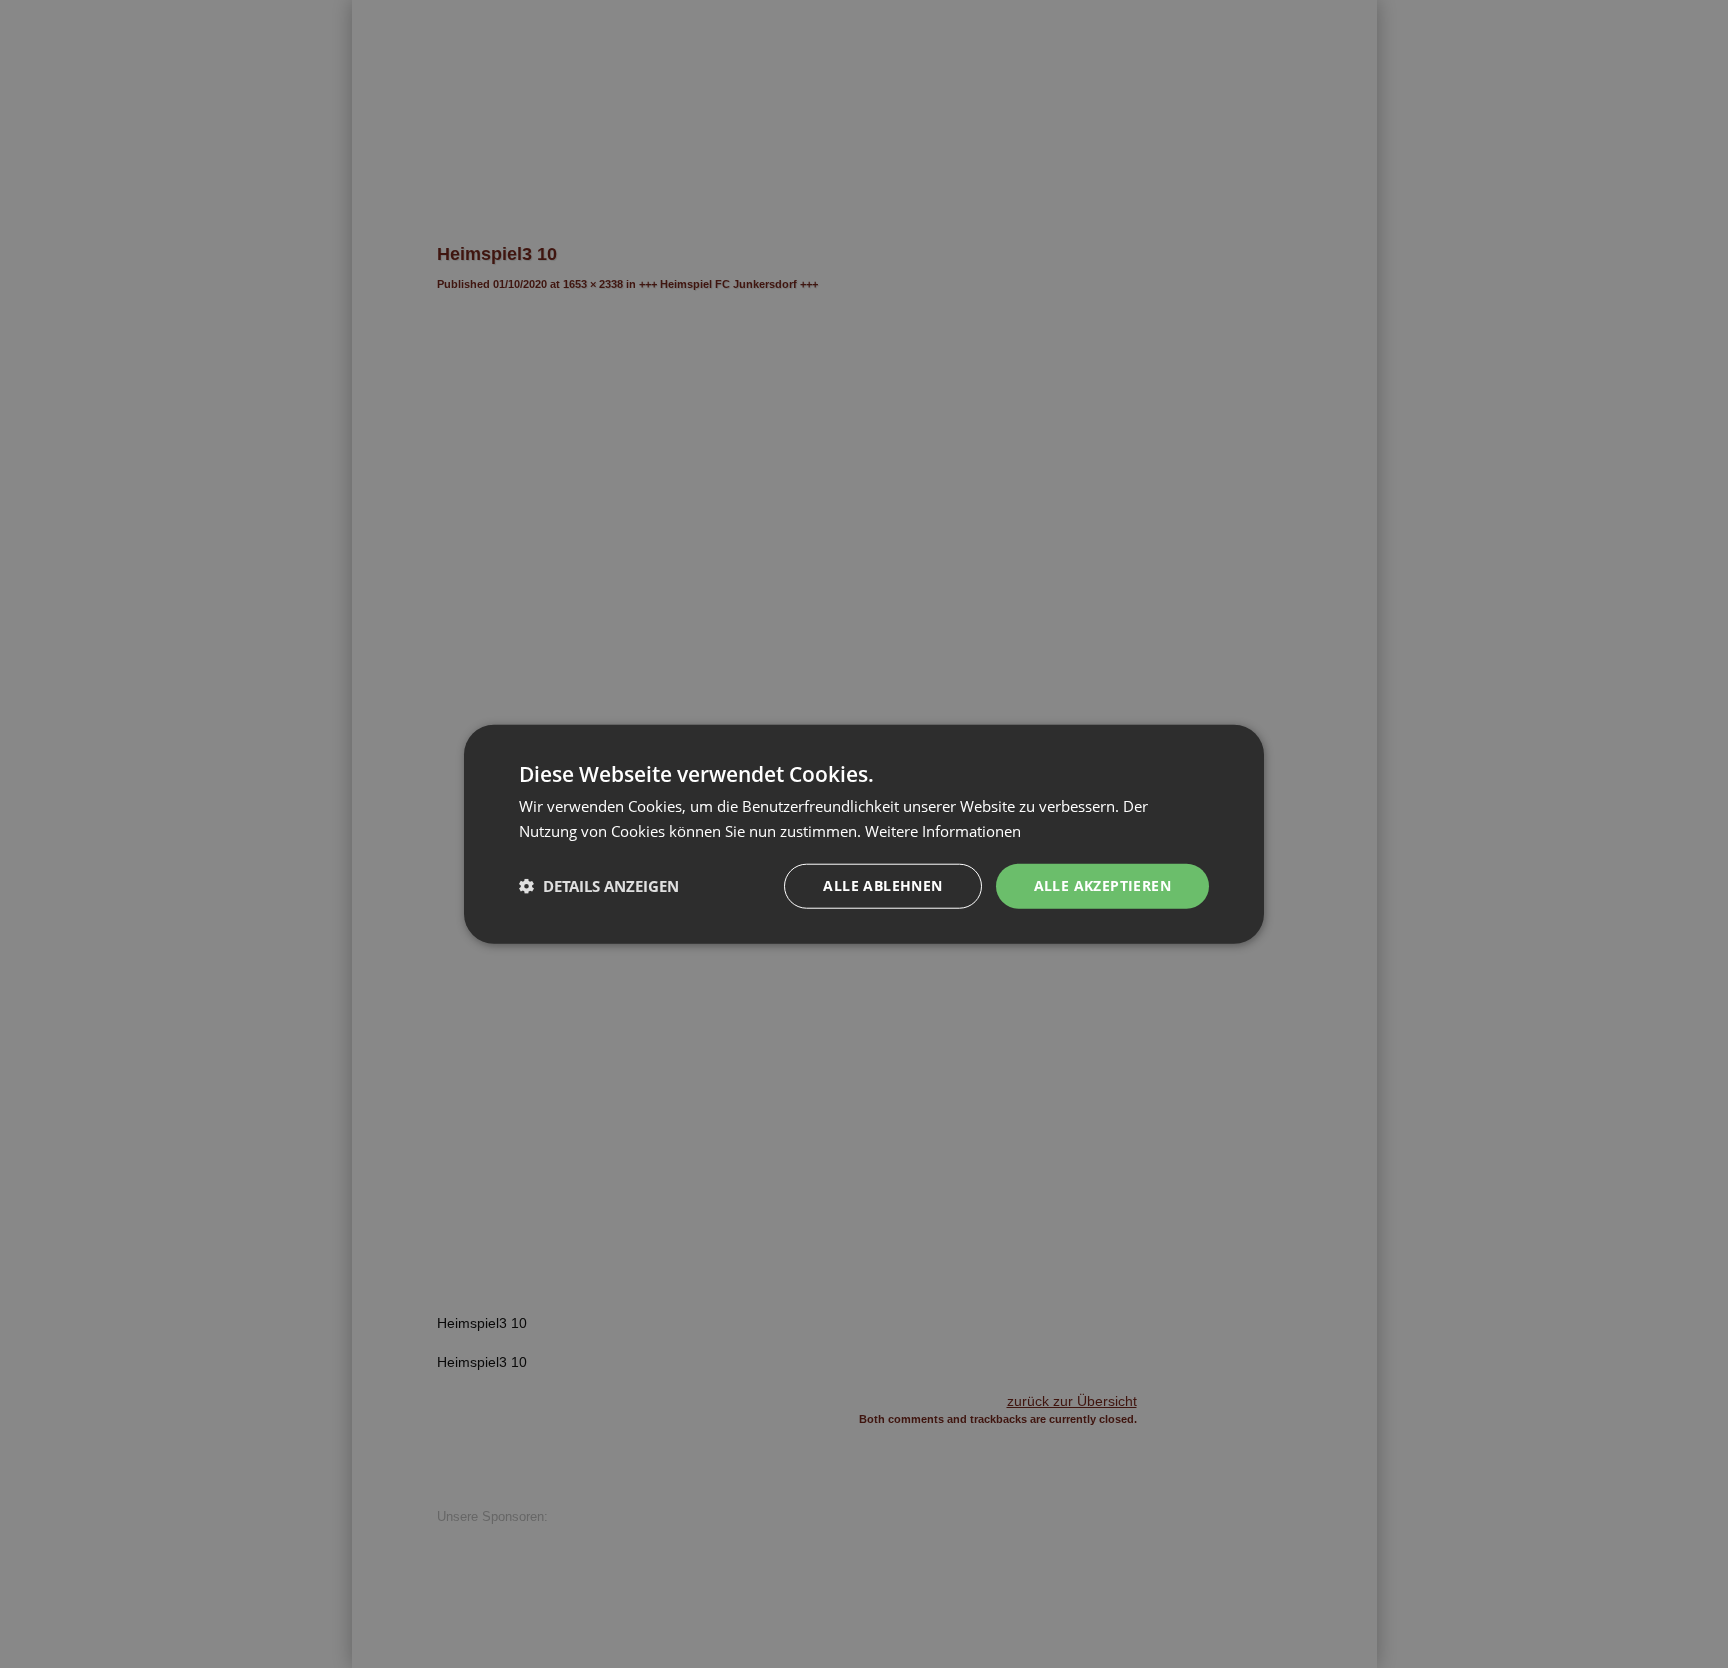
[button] (599, 886)
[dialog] (864, 834)
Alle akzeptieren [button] (1102, 885)
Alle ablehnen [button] (882, 885)
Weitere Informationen (943, 831)
